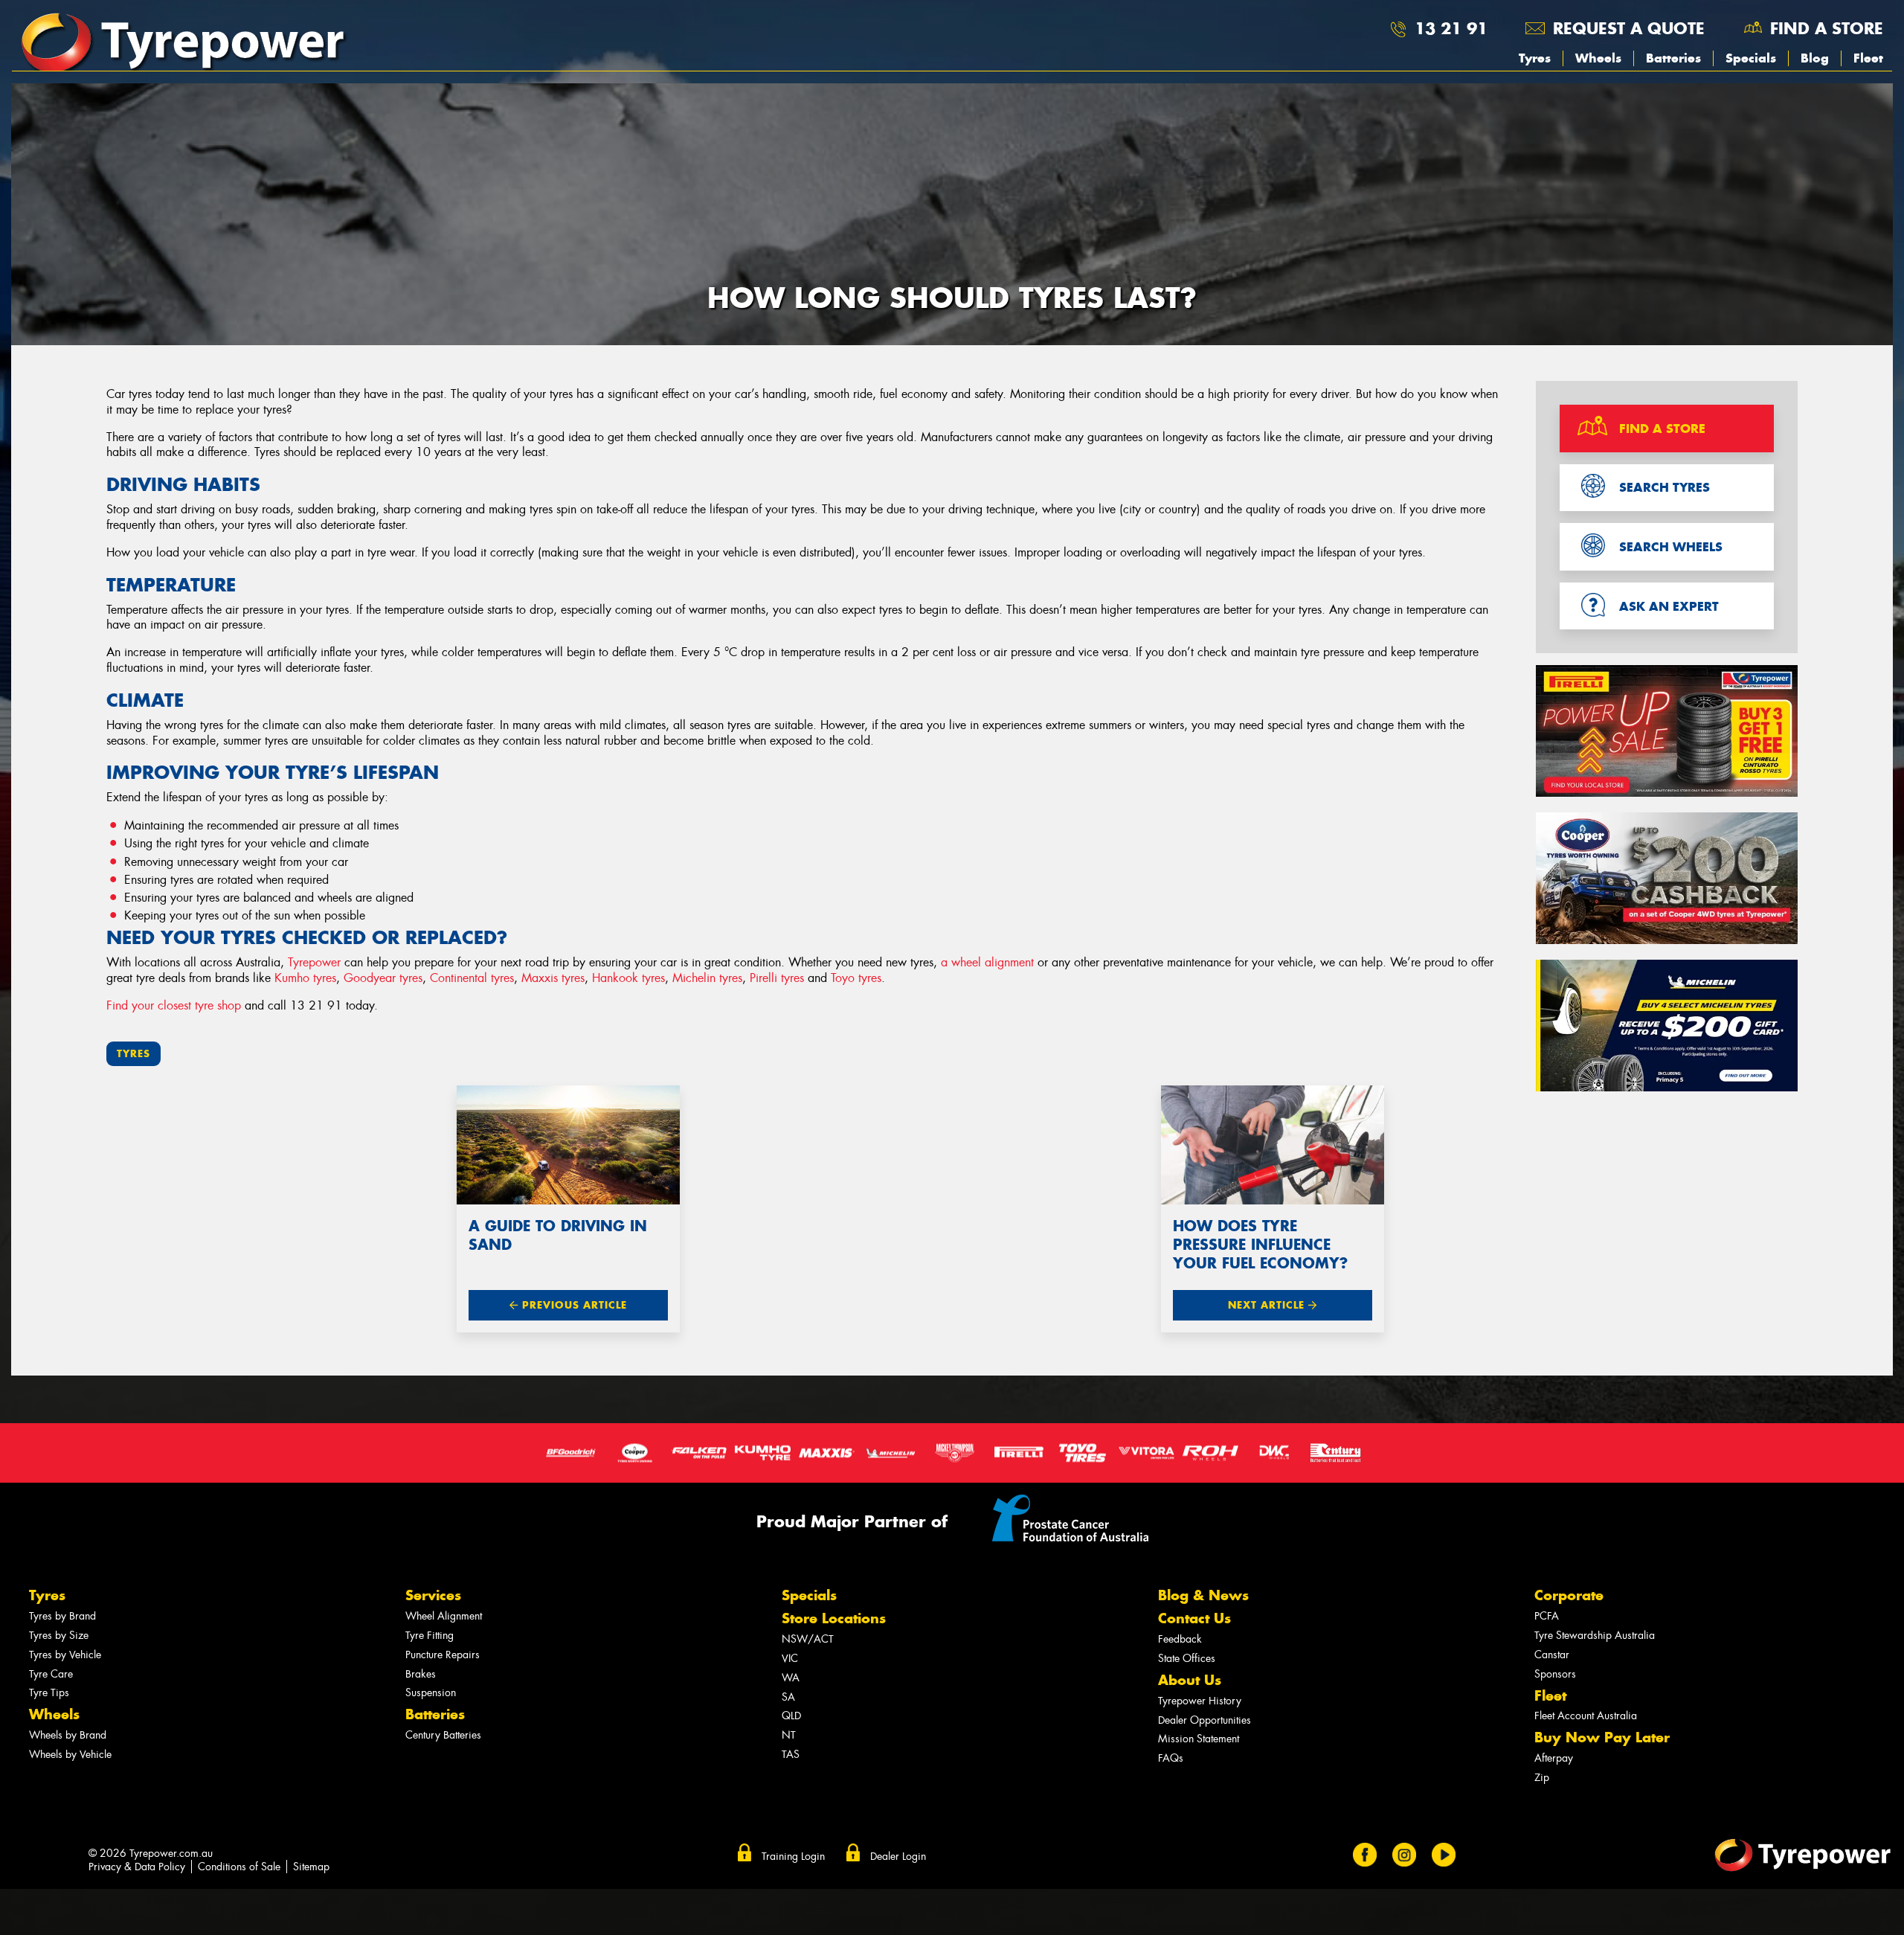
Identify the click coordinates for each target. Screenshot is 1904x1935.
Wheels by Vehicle (70, 1755)
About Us (1190, 1680)
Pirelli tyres (777, 978)
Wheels (1598, 58)
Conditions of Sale (239, 1867)
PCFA (1547, 1616)
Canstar (1552, 1655)
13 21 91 (1451, 28)
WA (791, 1678)
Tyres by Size (59, 1636)
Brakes (421, 1674)
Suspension (431, 1693)
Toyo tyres (856, 978)
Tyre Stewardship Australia (1595, 1636)
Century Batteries (443, 1735)
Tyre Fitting (430, 1636)
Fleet (1868, 58)
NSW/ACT (808, 1639)
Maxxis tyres (553, 978)
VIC (790, 1659)
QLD (791, 1716)
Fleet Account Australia (1586, 1716)
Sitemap (311, 1867)
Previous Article (573, 1305)
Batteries (1673, 58)
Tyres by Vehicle (65, 1655)
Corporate (1569, 1595)
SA (788, 1697)
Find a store (1827, 28)
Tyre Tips (49, 1693)
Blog (1815, 58)
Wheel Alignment (444, 1616)
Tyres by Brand (62, 1616)
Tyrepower (314, 962)
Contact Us (1194, 1618)
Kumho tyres (305, 978)
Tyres (1535, 58)
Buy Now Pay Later (1602, 1737)
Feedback (1180, 1639)
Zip (1542, 1778)
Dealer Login (898, 1856)
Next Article (1268, 1305)
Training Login (793, 1856)
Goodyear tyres (383, 978)
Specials (1751, 58)
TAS (791, 1755)
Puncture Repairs (443, 1655)
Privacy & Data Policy (137, 1867)
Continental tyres (472, 978)
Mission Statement (1199, 1739)
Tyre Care (51, 1674)
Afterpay (1554, 1758)
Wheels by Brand (68, 1735)
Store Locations (834, 1618)
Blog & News (1203, 1595)
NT (789, 1735)
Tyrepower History (1200, 1701)
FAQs (1171, 1758)
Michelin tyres (707, 978)
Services (433, 1595)
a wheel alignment (987, 962)
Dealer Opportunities (1205, 1720)
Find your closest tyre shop (174, 1005)
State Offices (1187, 1659)
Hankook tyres (628, 978)
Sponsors (1555, 1674)
